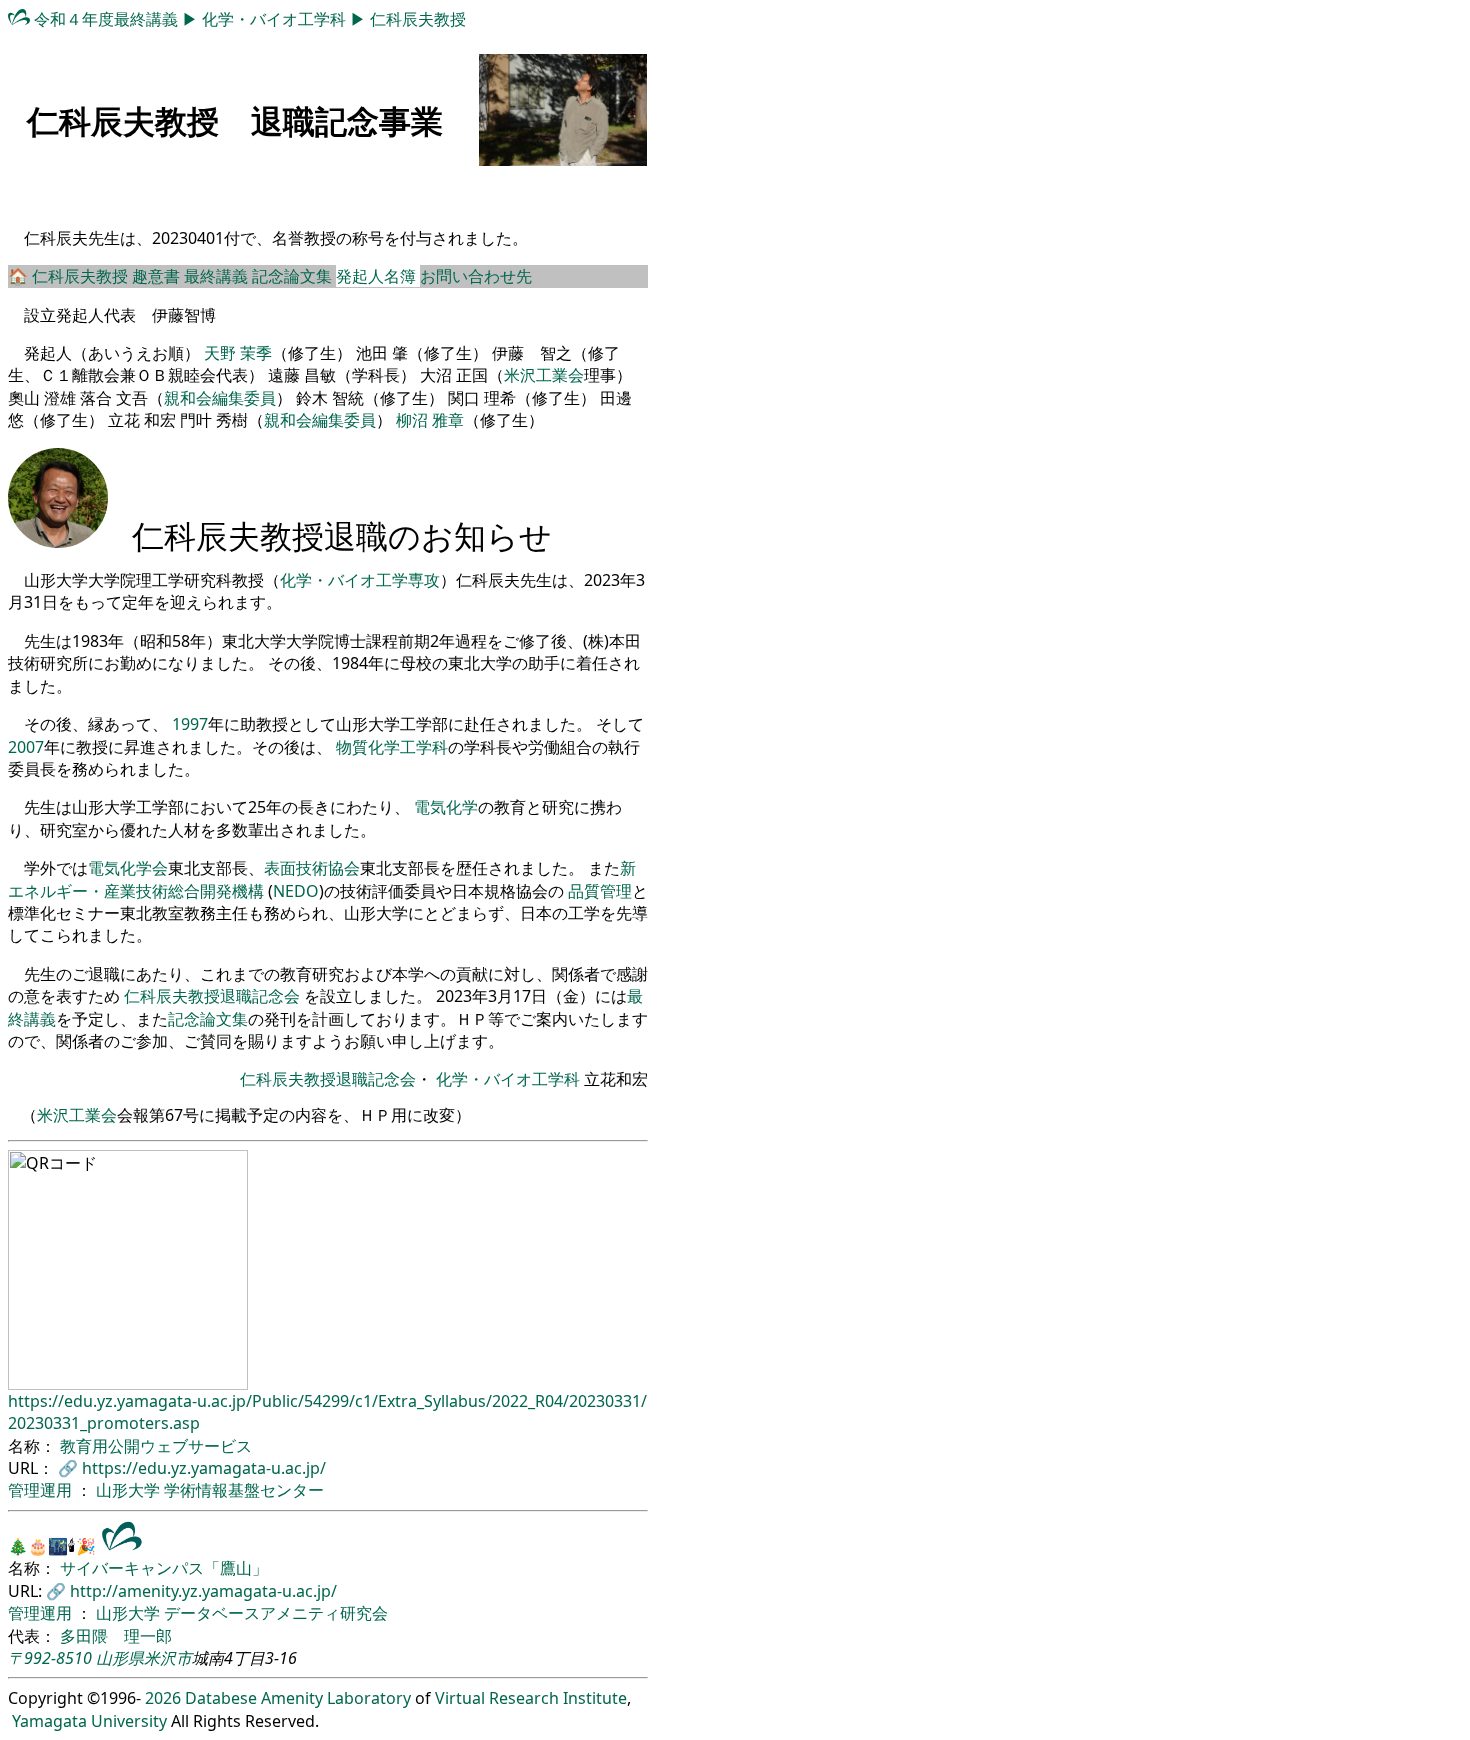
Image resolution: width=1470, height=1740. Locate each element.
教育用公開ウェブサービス (156, 1446)
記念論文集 (294, 276)
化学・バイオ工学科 (276, 19)
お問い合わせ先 (476, 276)
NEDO (296, 891)
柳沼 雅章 (430, 420)
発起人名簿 (378, 276)
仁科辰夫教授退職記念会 (212, 996)
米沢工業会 (544, 375)
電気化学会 (128, 868)
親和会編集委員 (220, 398)
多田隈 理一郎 (116, 1636)
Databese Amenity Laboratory (298, 1698)
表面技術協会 (312, 868)
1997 (190, 724)
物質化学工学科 (392, 747)
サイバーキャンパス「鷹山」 (164, 1568)
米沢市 (168, 1658)
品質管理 (600, 891)
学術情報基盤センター (244, 1490)
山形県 (120, 1658)
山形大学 (130, 1490)
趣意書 (158, 276)
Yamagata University (89, 1721)
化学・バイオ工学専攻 (360, 580)
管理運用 (42, 1490)
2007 (26, 747)
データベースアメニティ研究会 (276, 1613)
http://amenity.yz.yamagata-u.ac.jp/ (203, 1591)
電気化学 (446, 807)
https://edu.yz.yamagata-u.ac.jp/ (204, 1468)
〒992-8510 (50, 1658)
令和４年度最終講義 (108, 19)
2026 (163, 1698)
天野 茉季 (238, 353)
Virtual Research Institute (531, 1698)
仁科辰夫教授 (418, 19)
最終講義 (218, 276)
